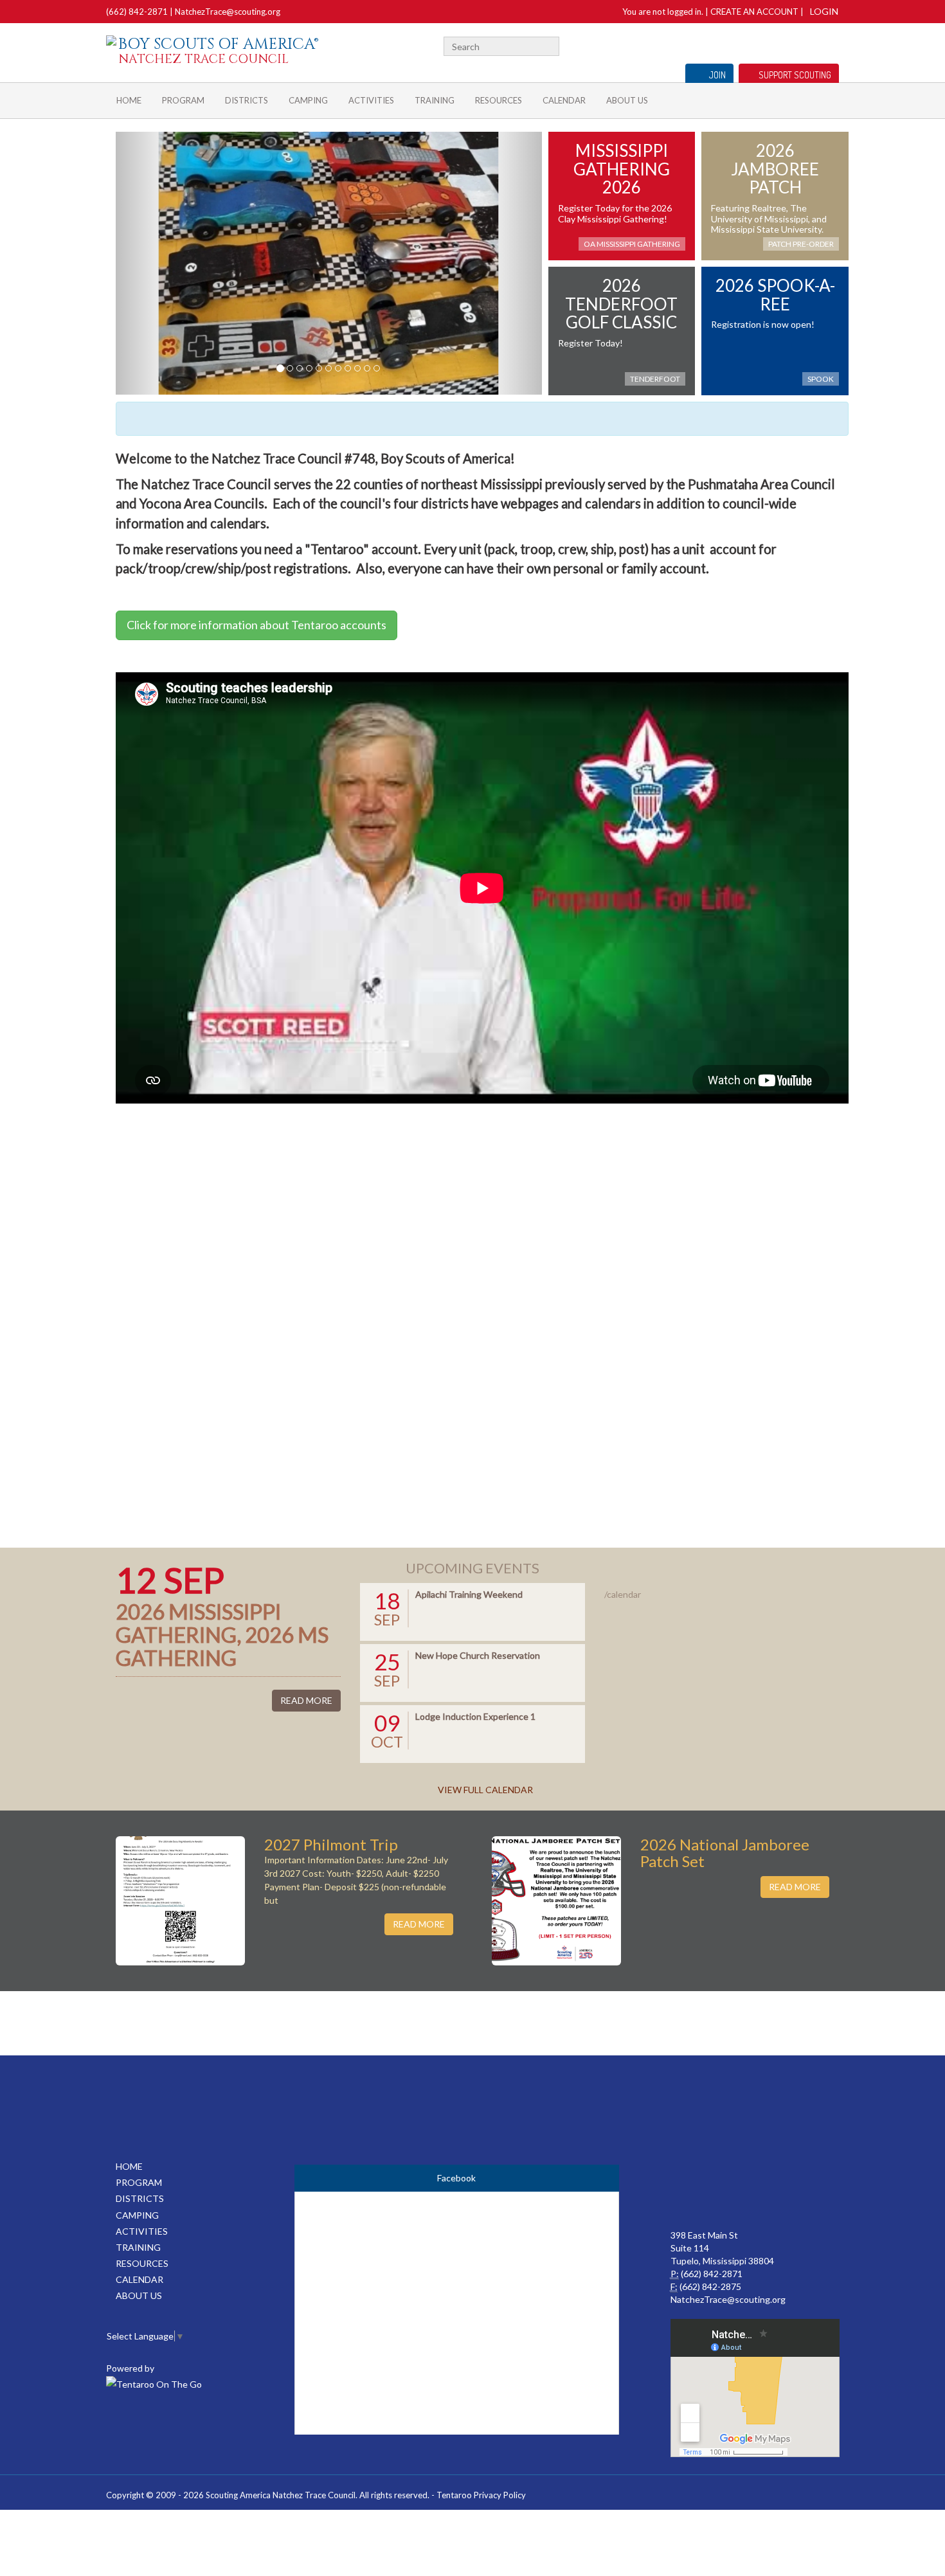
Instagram (832, 45)
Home (129, 100)
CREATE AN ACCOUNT (754, 12)
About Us (627, 100)
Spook (821, 379)
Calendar (564, 100)
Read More (306, 1700)
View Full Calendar (485, 1790)
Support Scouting (795, 75)
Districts (247, 100)
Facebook (795, 45)
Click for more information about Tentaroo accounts (256, 625)
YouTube (811, 45)
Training (435, 100)
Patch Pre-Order (801, 244)
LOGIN (824, 11)
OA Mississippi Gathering (632, 244)
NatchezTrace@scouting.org (228, 12)
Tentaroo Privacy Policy (481, 2495)
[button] (148, 263)
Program (183, 100)
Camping (308, 100)
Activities (371, 100)
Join (717, 75)
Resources (499, 100)
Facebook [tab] (456, 2178)
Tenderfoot (655, 379)
